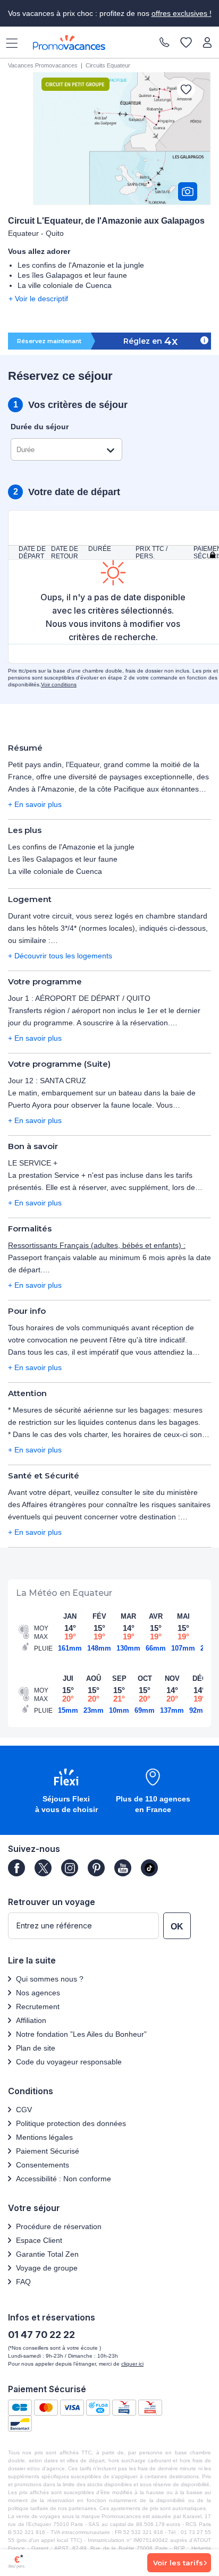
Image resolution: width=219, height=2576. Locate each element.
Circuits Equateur (108, 65)
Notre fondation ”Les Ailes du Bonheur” (81, 2034)
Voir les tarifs (178, 2563)
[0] (186, 43)
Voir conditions (59, 685)
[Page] (16, 1868)
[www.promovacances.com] (69, 42)
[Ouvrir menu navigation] (8, 42)
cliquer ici (132, 2364)
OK (177, 1927)
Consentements (43, 2165)
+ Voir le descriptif (38, 299)
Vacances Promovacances (43, 65)
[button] (66, 1792)
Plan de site (36, 2048)
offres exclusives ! (182, 13)
